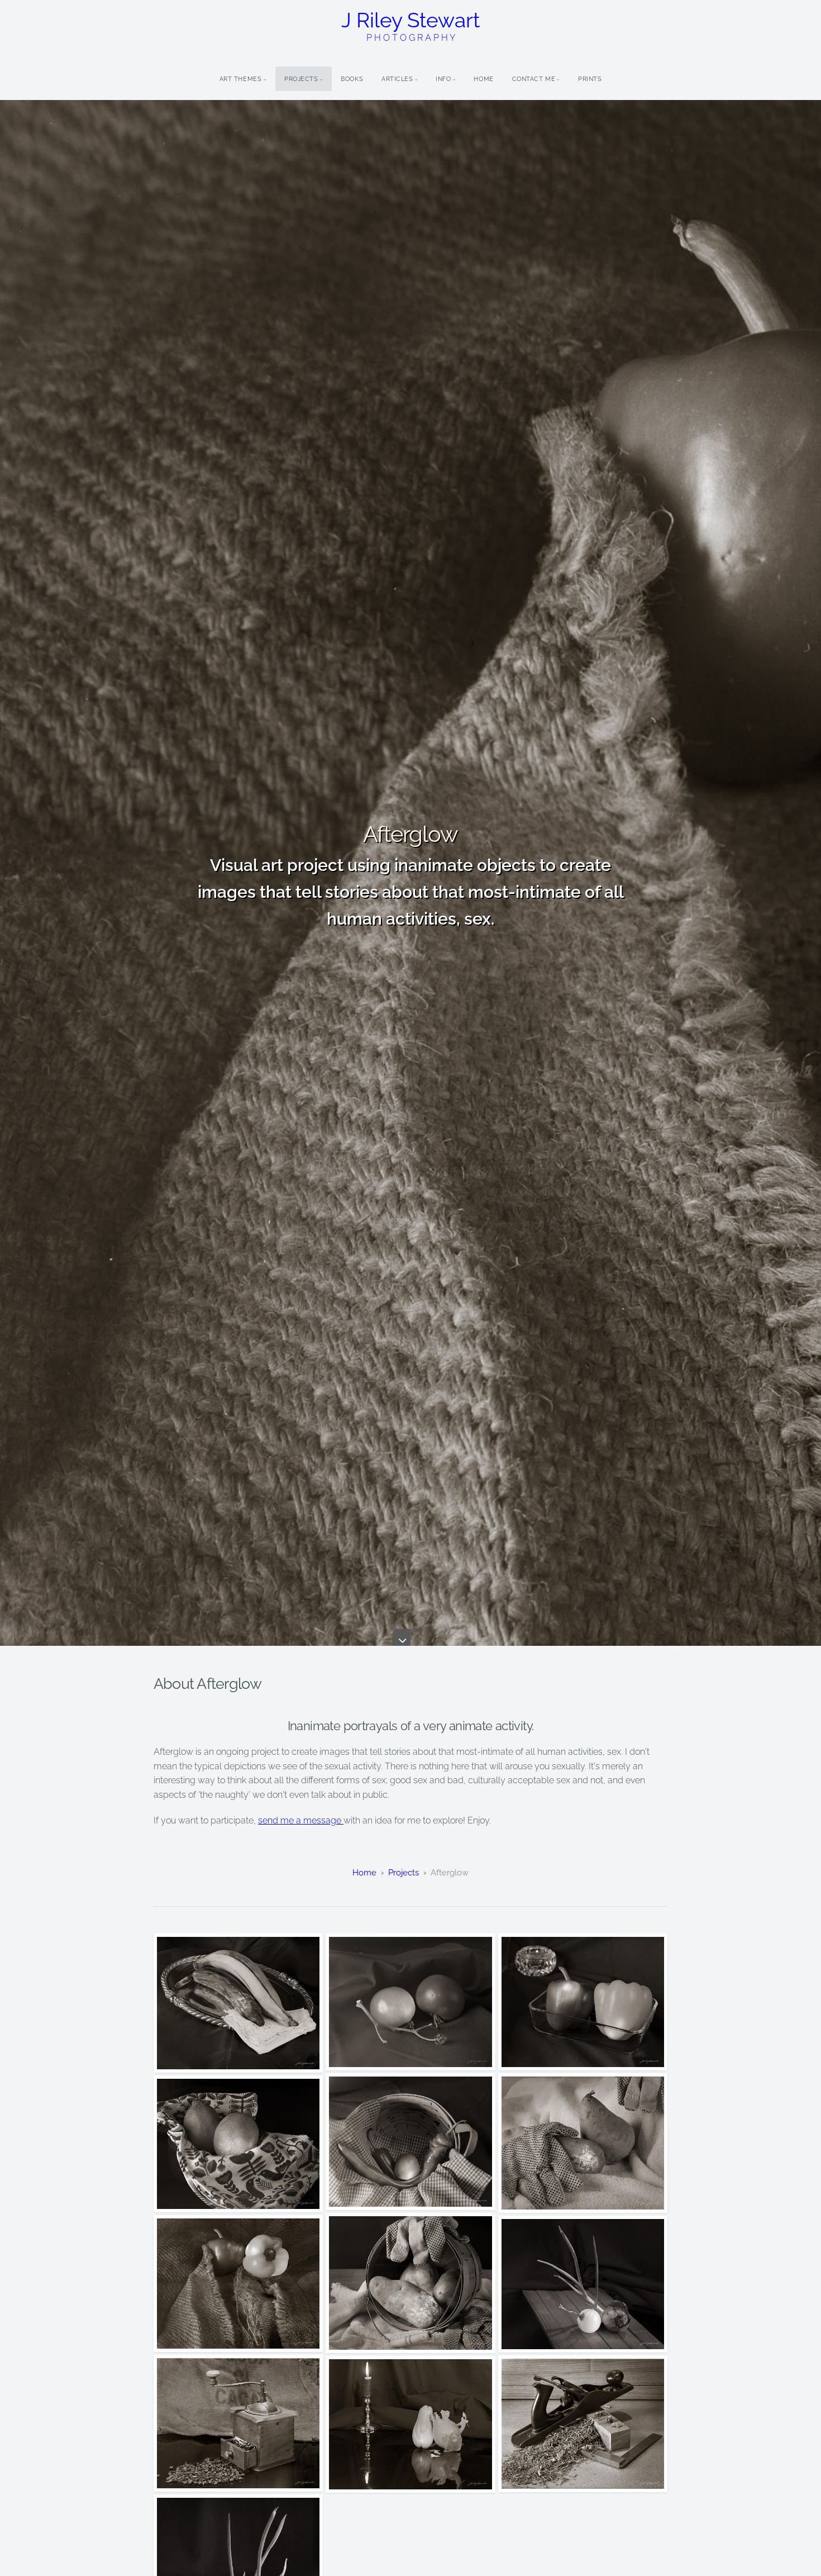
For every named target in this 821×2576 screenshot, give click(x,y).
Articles (397, 79)
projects (404, 1873)
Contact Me (534, 79)
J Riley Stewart (410, 25)
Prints (590, 79)
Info (443, 79)
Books (352, 79)
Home (483, 79)
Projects (301, 79)
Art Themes (241, 79)
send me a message (301, 1820)
